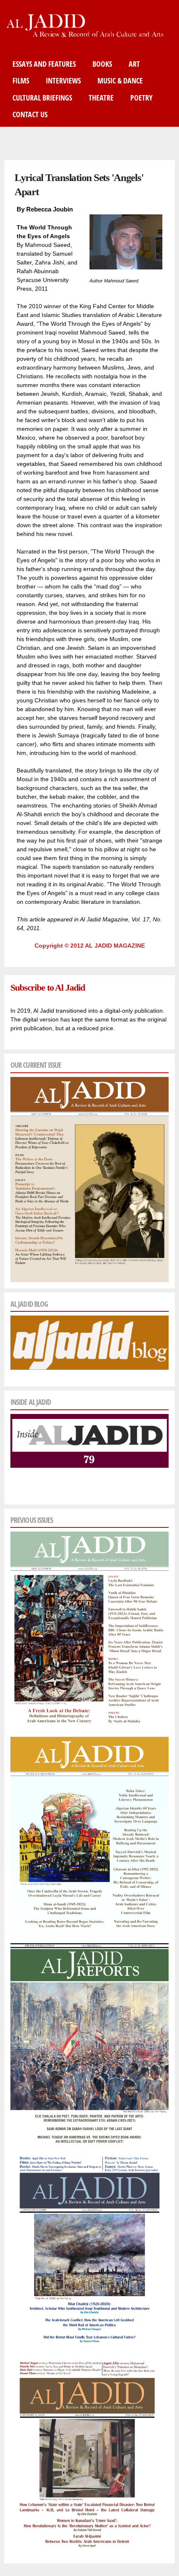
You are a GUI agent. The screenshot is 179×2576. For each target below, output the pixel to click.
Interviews (63, 80)
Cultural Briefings (42, 98)
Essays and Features (44, 64)
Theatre (101, 98)
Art (134, 64)
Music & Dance (120, 80)
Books (102, 64)
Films (21, 80)
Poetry (141, 98)
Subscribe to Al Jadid (47, 987)
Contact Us (30, 114)
